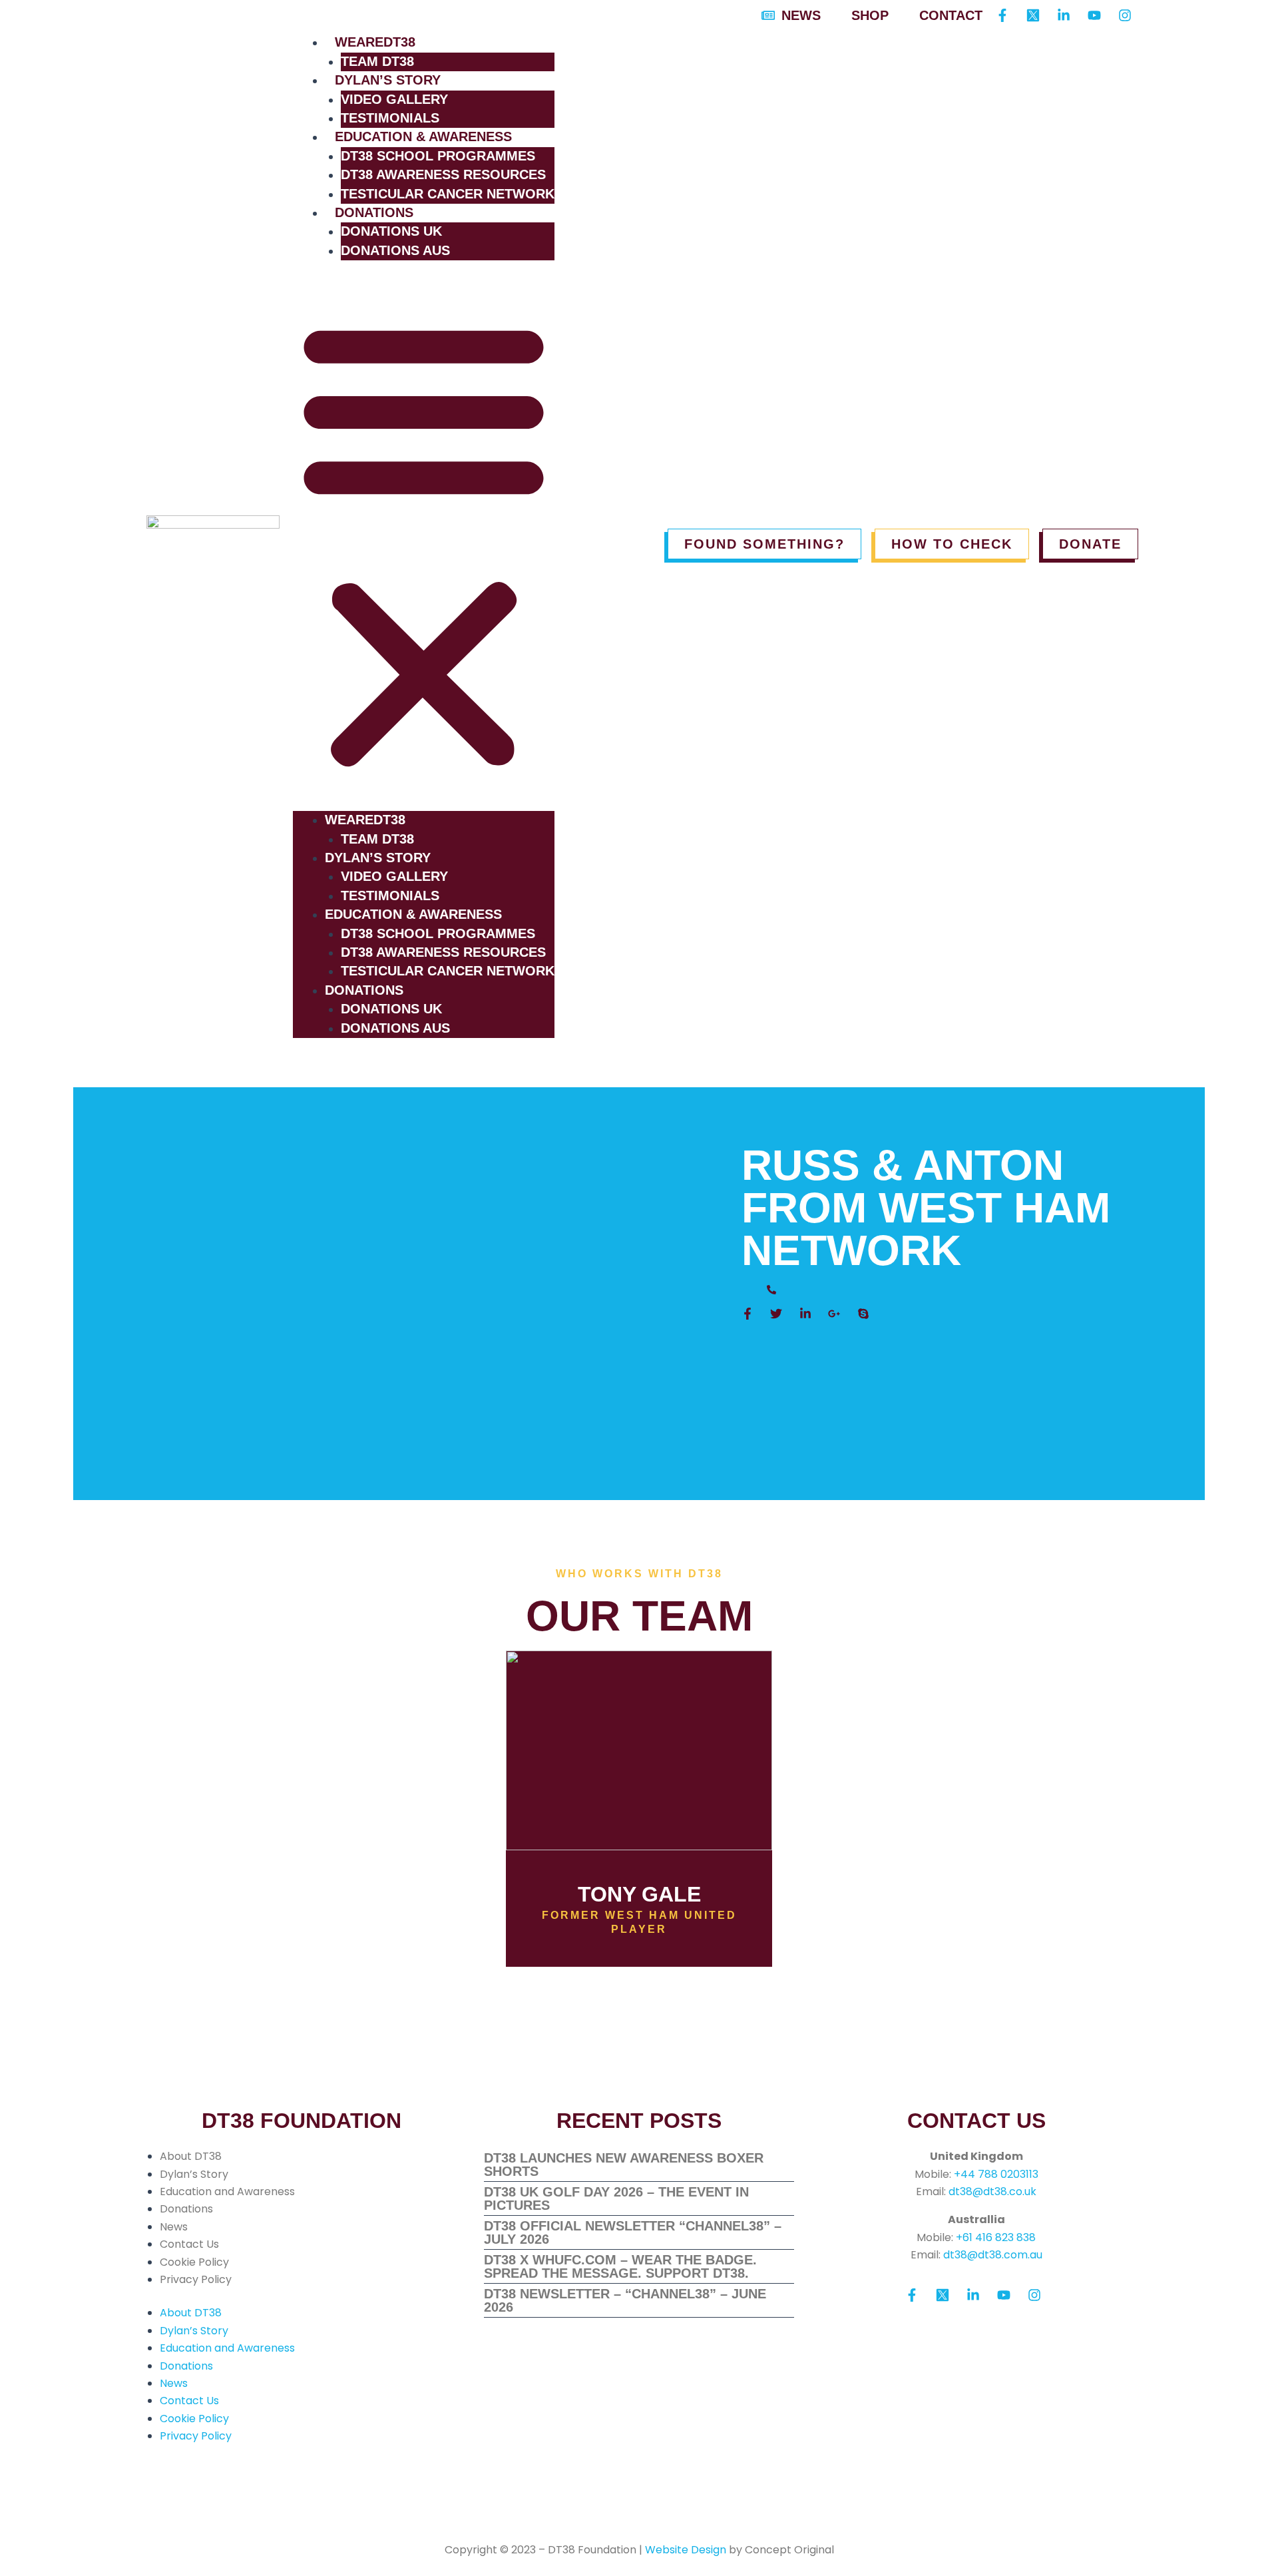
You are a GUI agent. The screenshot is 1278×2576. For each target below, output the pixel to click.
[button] (424, 544)
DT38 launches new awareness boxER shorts (624, 2165)
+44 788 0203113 (996, 2174)
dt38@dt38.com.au (993, 2255)
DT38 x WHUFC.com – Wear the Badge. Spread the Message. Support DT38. (620, 2266)
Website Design (686, 2550)
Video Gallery (394, 99)
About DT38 (191, 2156)
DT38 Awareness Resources (443, 174)
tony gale (639, 1894)
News (174, 2227)
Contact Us (189, 2244)
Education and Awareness (227, 2191)
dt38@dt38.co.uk (992, 2191)
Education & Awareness (423, 136)
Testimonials (390, 118)
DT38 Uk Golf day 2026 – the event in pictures (616, 2198)
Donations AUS (395, 250)
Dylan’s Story (388, 80)
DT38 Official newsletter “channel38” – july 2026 (633, 2232)
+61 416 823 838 (996, 2237)
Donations (374, 212)
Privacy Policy (196, 2279)
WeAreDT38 (375, 42)
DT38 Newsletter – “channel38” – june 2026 (625, 2300)
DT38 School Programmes (438, 156)
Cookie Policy (194, 2262)
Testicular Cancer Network (448, 194)
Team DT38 (377, 61)
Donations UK (391, 231)
